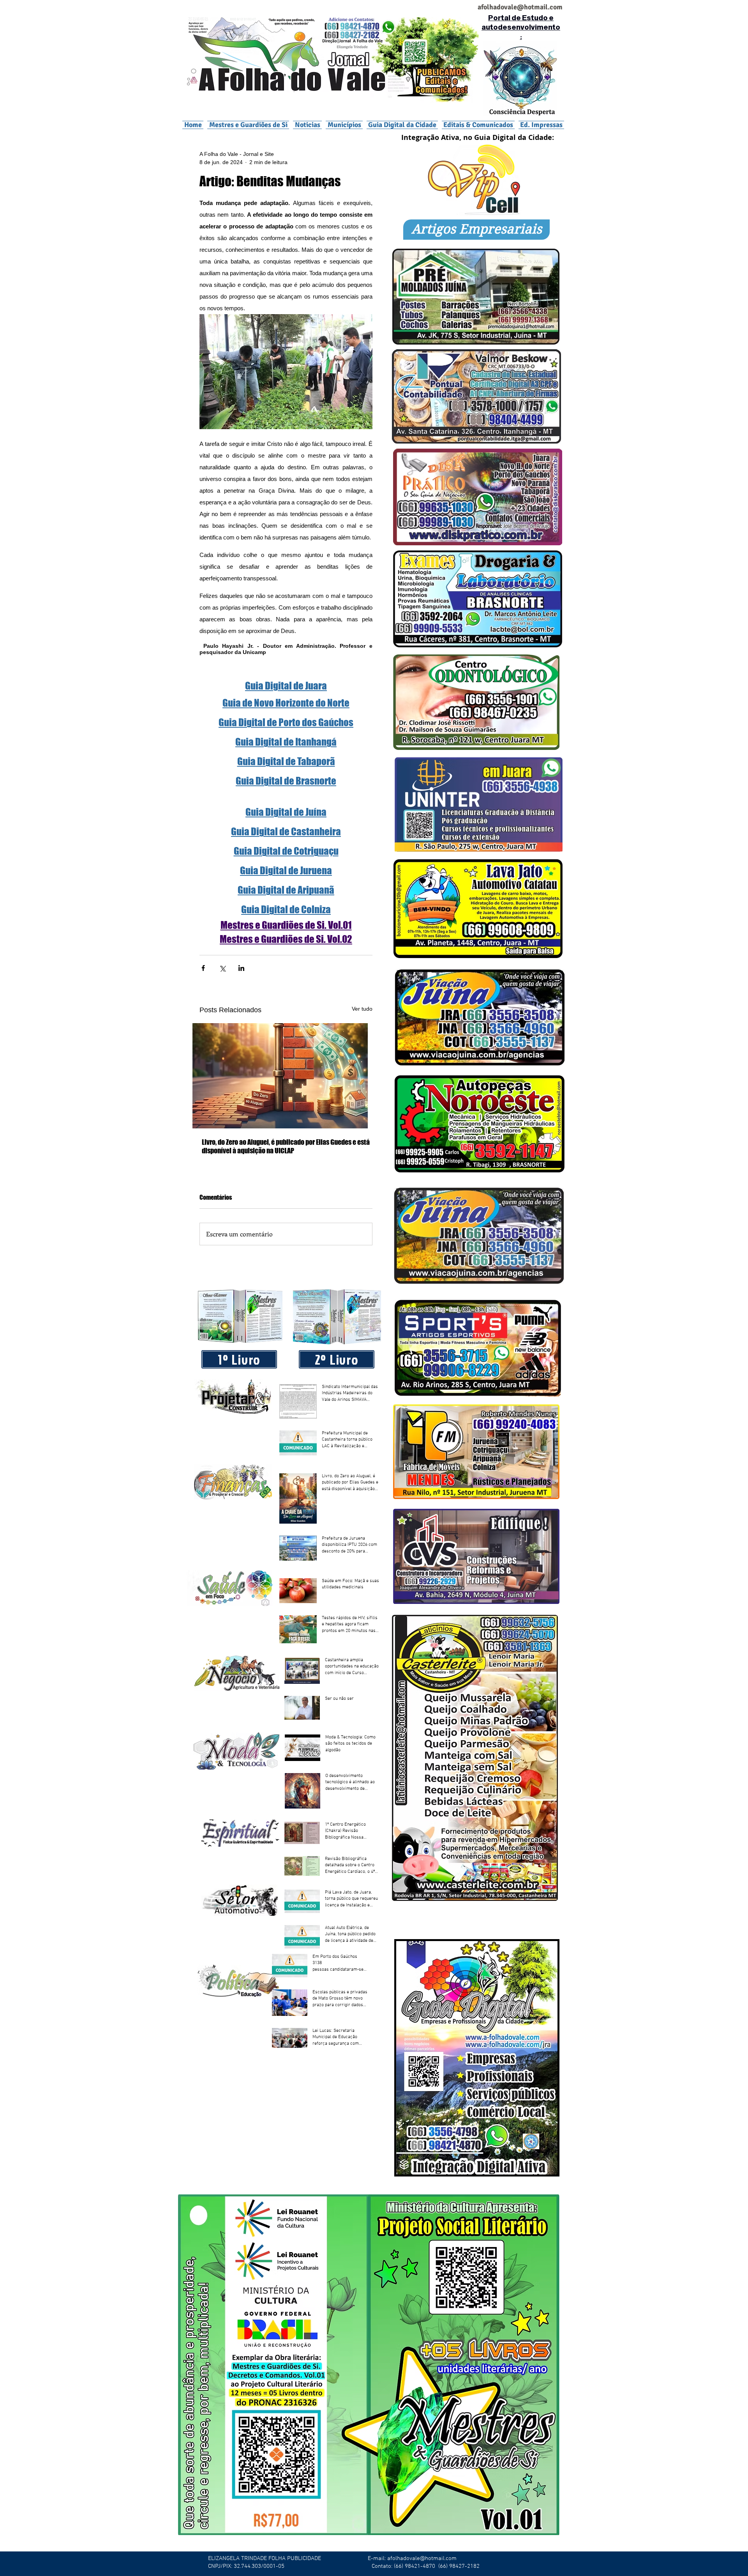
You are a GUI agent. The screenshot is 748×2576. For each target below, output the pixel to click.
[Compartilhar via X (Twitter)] (222, 968)
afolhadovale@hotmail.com (422, 2558)
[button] (344, 125)
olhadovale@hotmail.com (523, 7)
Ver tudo (362, 1009)
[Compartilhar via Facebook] (203, 968)
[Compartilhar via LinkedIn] (241, 968)
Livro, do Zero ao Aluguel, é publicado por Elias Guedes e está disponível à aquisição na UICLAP (286, 1146)
